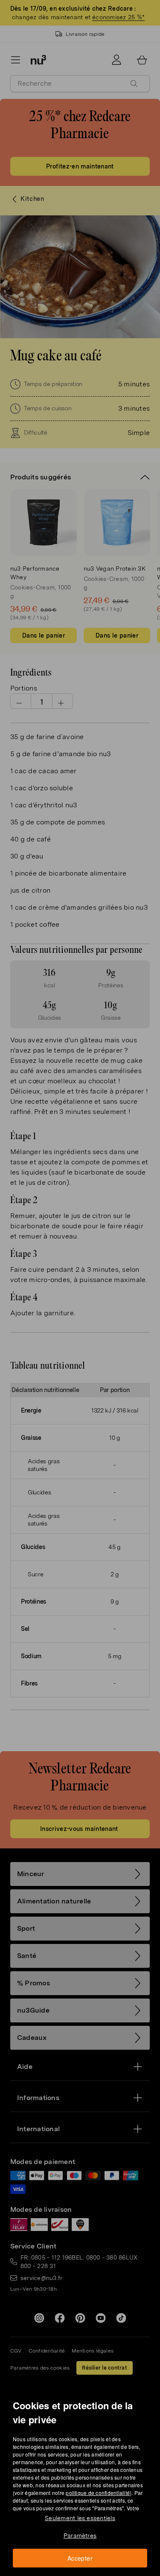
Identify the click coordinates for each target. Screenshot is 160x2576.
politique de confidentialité (98, 2493)
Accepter (80, 2558)
